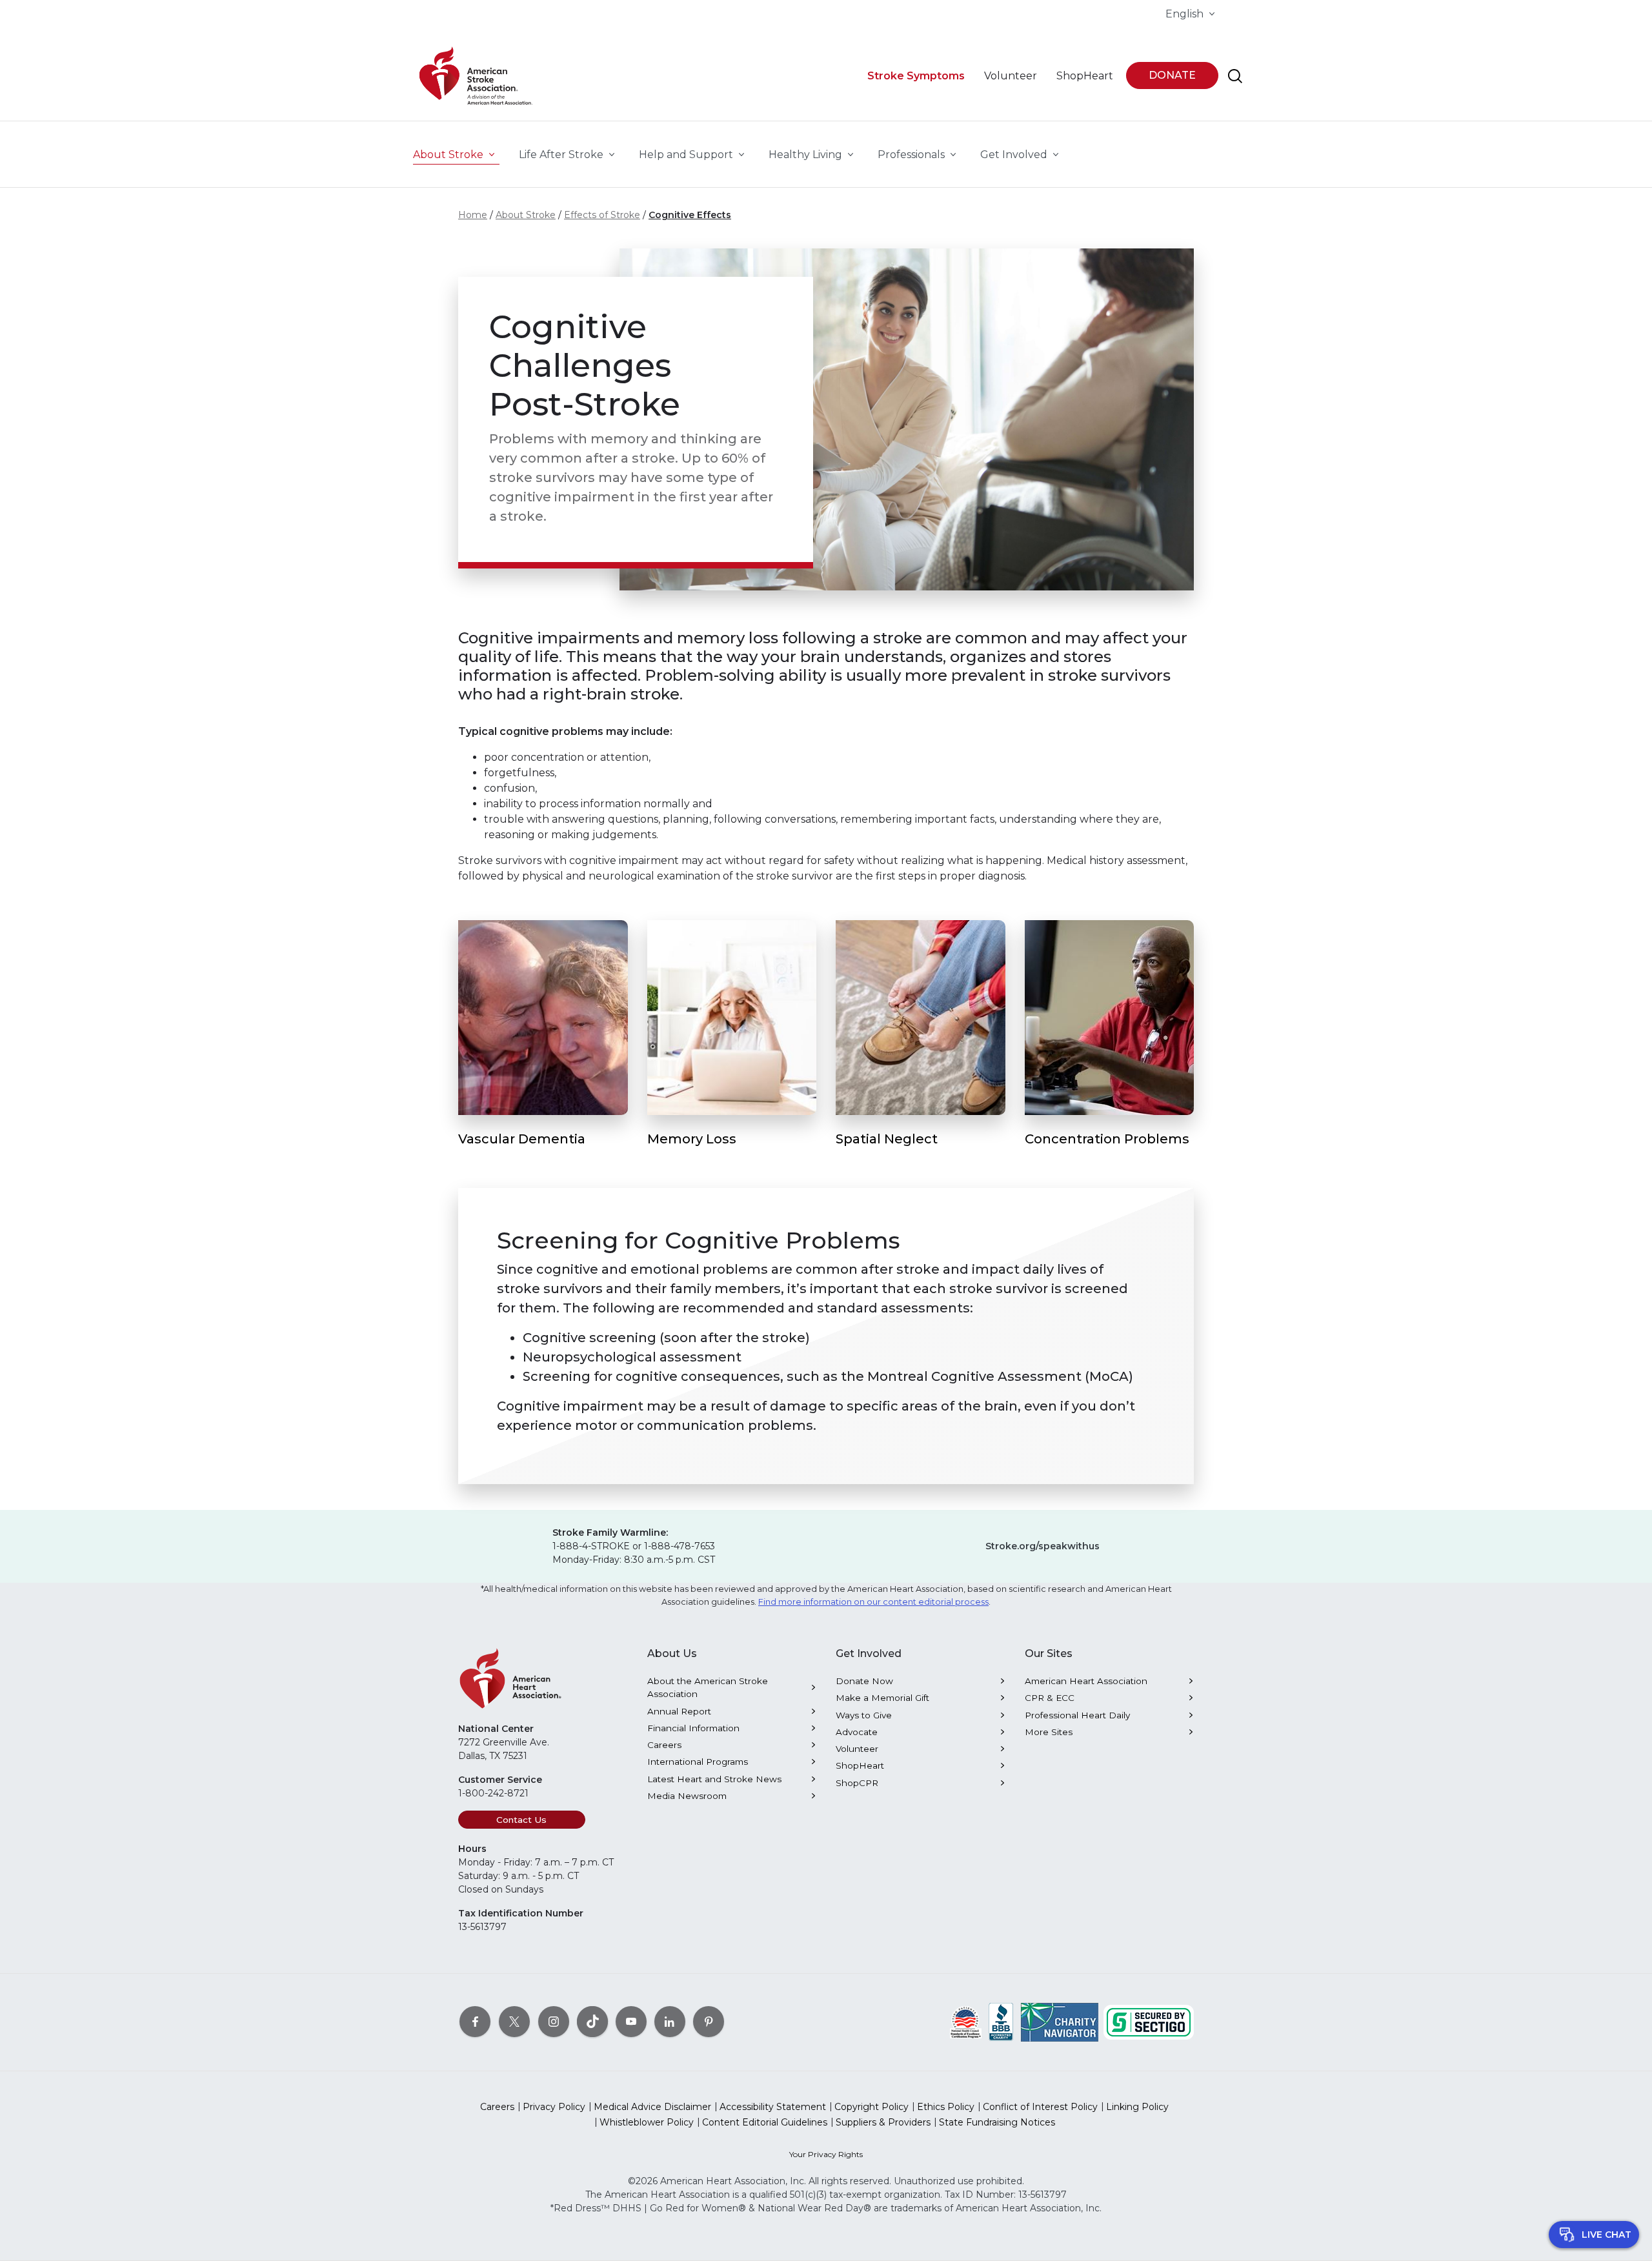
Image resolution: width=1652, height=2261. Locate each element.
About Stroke (526, 215)
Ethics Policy (946, 2107)
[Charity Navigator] (1060, 2022)
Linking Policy (1137, 2107)
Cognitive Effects (690, 215)
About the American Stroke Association (708, 1687)
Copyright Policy (871, 2107)
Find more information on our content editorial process (873, 1602)
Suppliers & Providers (883, 2122)
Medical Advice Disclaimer (652, 2107)
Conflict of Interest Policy (1040, 2107)
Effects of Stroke (602, 215)
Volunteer (857, 1749)
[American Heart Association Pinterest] (709, 2022)
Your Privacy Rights (826, 2154)
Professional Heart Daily (1077, 1715)
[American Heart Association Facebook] (475, 2022)
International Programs (698, 1762)
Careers (664, 1745)
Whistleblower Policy (647, 2122)
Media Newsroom (687, 1796)
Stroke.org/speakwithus (1043, 1546)
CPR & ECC (1050, 1698)
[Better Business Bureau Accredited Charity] (1001, 2022)
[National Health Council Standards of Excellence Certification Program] (966, 2022)
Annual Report (679, 1711)
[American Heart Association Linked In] (670, 2022)
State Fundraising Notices (997, 2122)
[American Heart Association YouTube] (631, 2022)
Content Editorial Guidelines (765, 2122)
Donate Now (864, 1681)
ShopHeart (860, 1765)
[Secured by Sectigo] (1149, 2022)
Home (473, 215)
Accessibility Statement (773, 2107)
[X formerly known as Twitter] (514, 2022)
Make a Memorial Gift (882, 1698)
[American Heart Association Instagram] (554, 2022)
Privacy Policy (554, 2107)
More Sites (1049, 1732)
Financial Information (693, 1728)
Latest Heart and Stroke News (714, 1779)
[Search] (1235, 76)
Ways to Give (864, 1715)
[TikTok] (592, 2022)
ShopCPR (857, 1783)
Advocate (857, 1732)
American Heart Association (1086, 1681)
